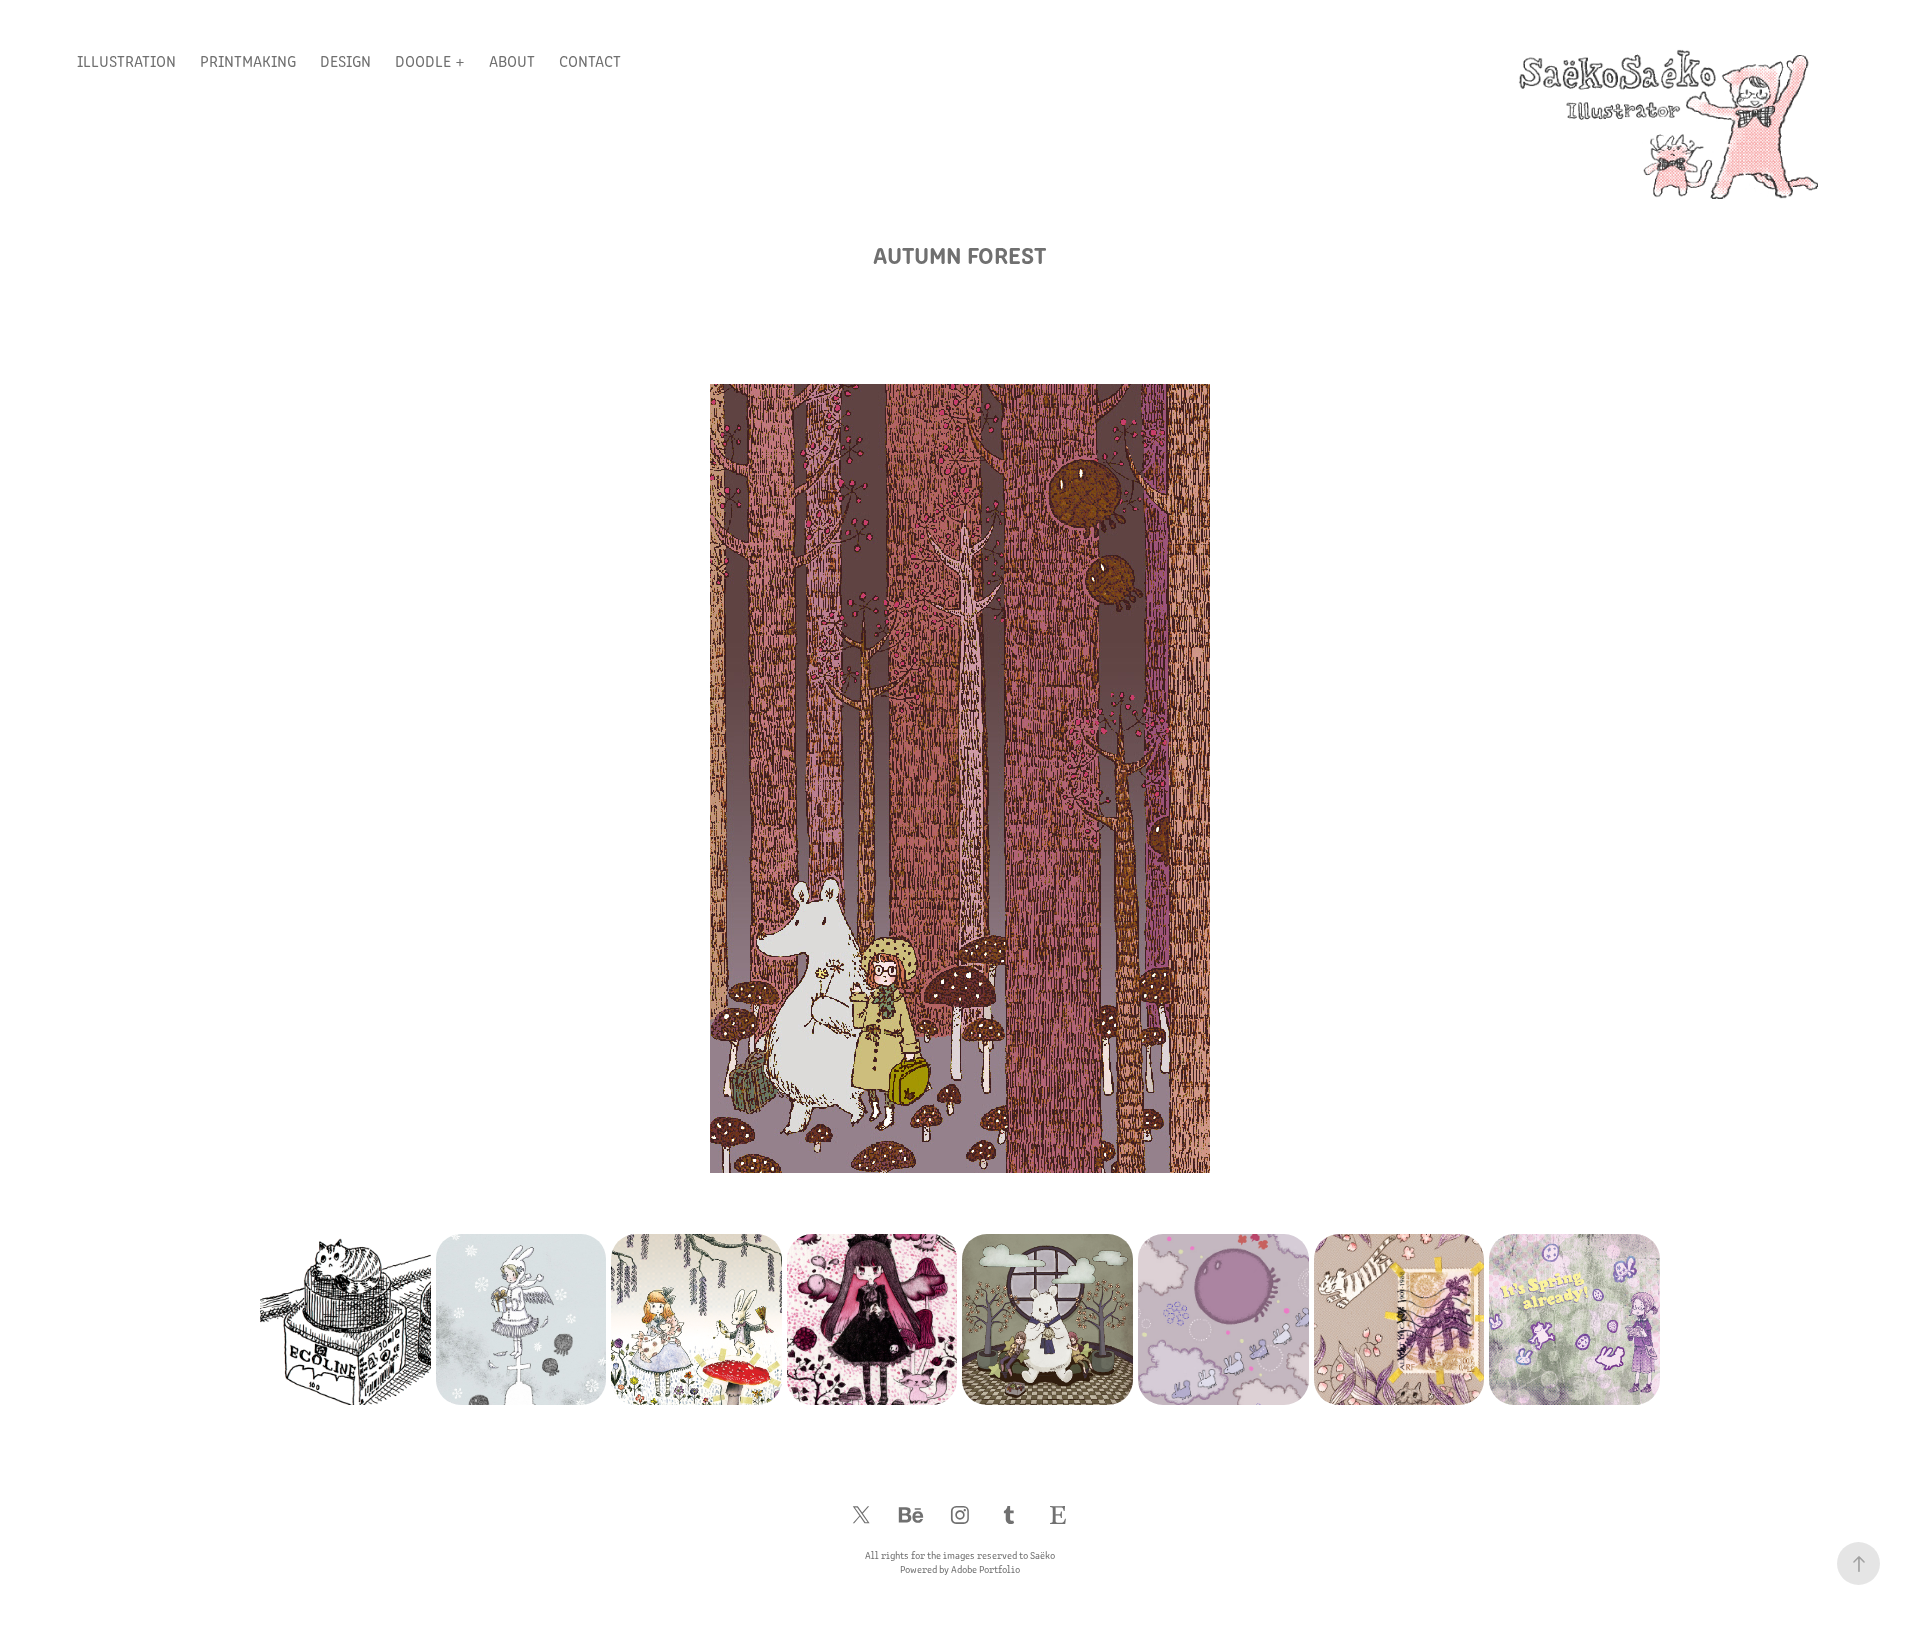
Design (345, 60)
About (512, 60)
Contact (590, 60)
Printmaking (248, 60)
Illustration (126, 60)
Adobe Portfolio (985, 1569)
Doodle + (430, 60)
